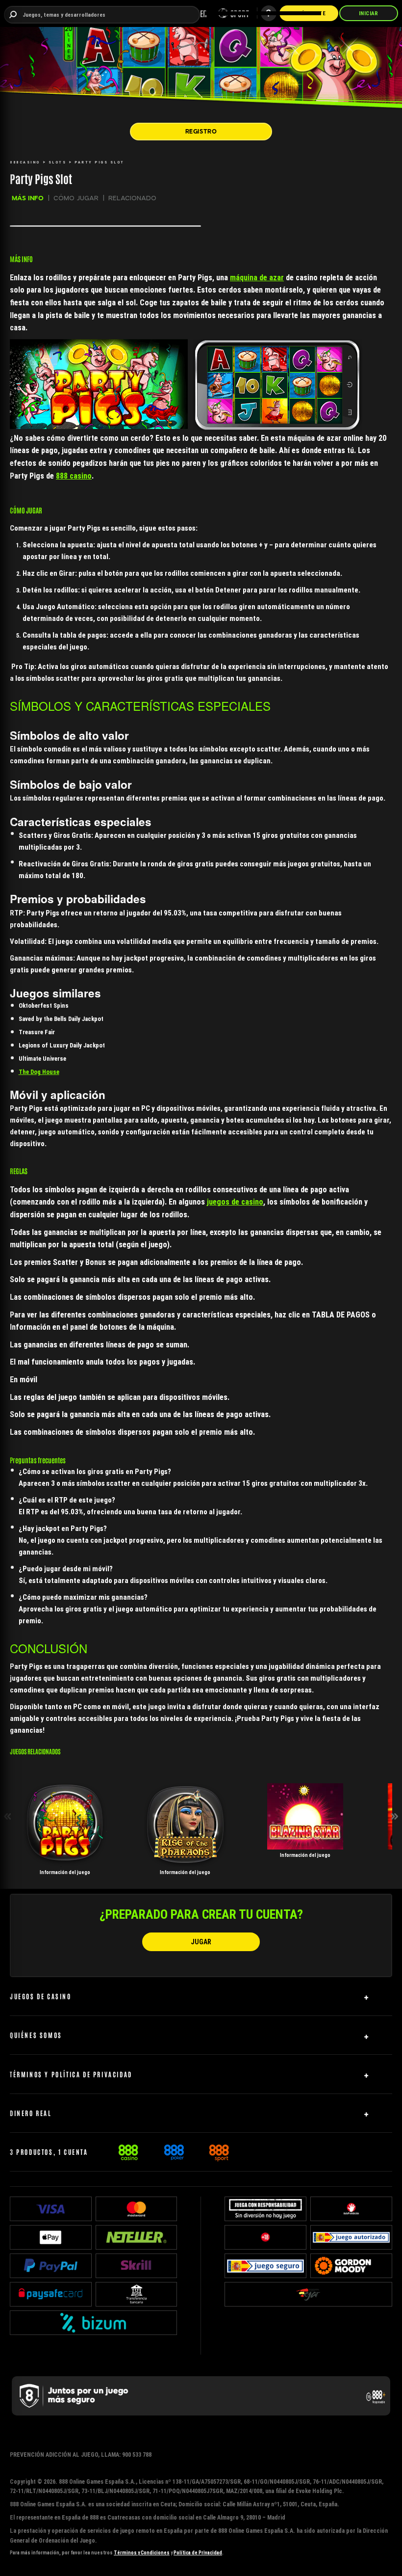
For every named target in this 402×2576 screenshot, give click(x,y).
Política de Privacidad (198, 2553)
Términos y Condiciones (142, 2553)
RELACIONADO (132, 198)
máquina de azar (257, 277)
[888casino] (128, 2151)
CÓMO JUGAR (76, 198)
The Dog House (39, 1072)
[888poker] (174, 2151)
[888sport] (219, 2151)
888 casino (74, 476)
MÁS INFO (28, 198)
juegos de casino (235, 1202)
